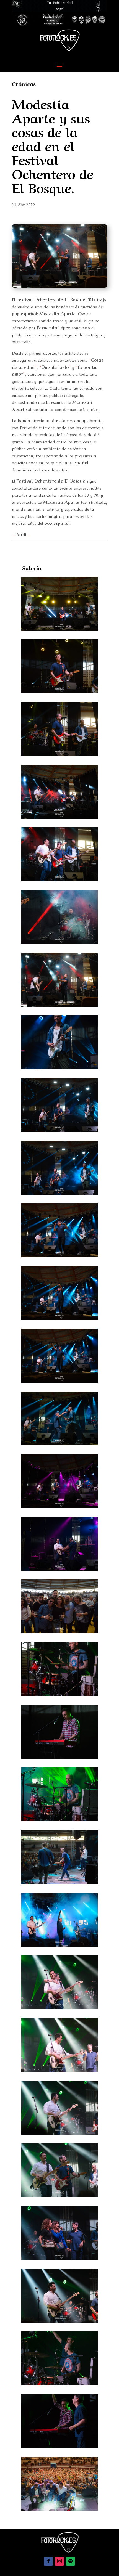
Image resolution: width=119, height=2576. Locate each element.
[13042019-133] (59, 2258)
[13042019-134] (59, 2321)
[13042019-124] (59, 1757)
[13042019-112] (59, 1130)
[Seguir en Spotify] (71, 2561)
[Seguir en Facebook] (48, 2561)
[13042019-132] (59, 2195)
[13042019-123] (59, 1694)
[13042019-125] (59, 1819)
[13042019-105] (59, 691)
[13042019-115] (59, 1318)
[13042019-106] (59, 754)
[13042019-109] (59, 942)
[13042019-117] (59, 1443)
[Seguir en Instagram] (59, 2561)
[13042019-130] (59, 2070)
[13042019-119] (59, 1569)
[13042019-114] (59, 1255)
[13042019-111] (59, 1067)
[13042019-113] (59, 1193)
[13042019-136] (59, 2446)
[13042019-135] (59, 2383)
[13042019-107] (59, 817)
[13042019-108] (59, 879)
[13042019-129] (59, 2007)
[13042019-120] (59, 1631)
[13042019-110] (59, 1005)
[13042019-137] (59, 2509)
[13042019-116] (59, 1381)
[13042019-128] (59, 1945)
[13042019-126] (59, 1882)
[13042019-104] (59, 629)
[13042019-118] (59, 1506)
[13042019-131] (59, 2133)
